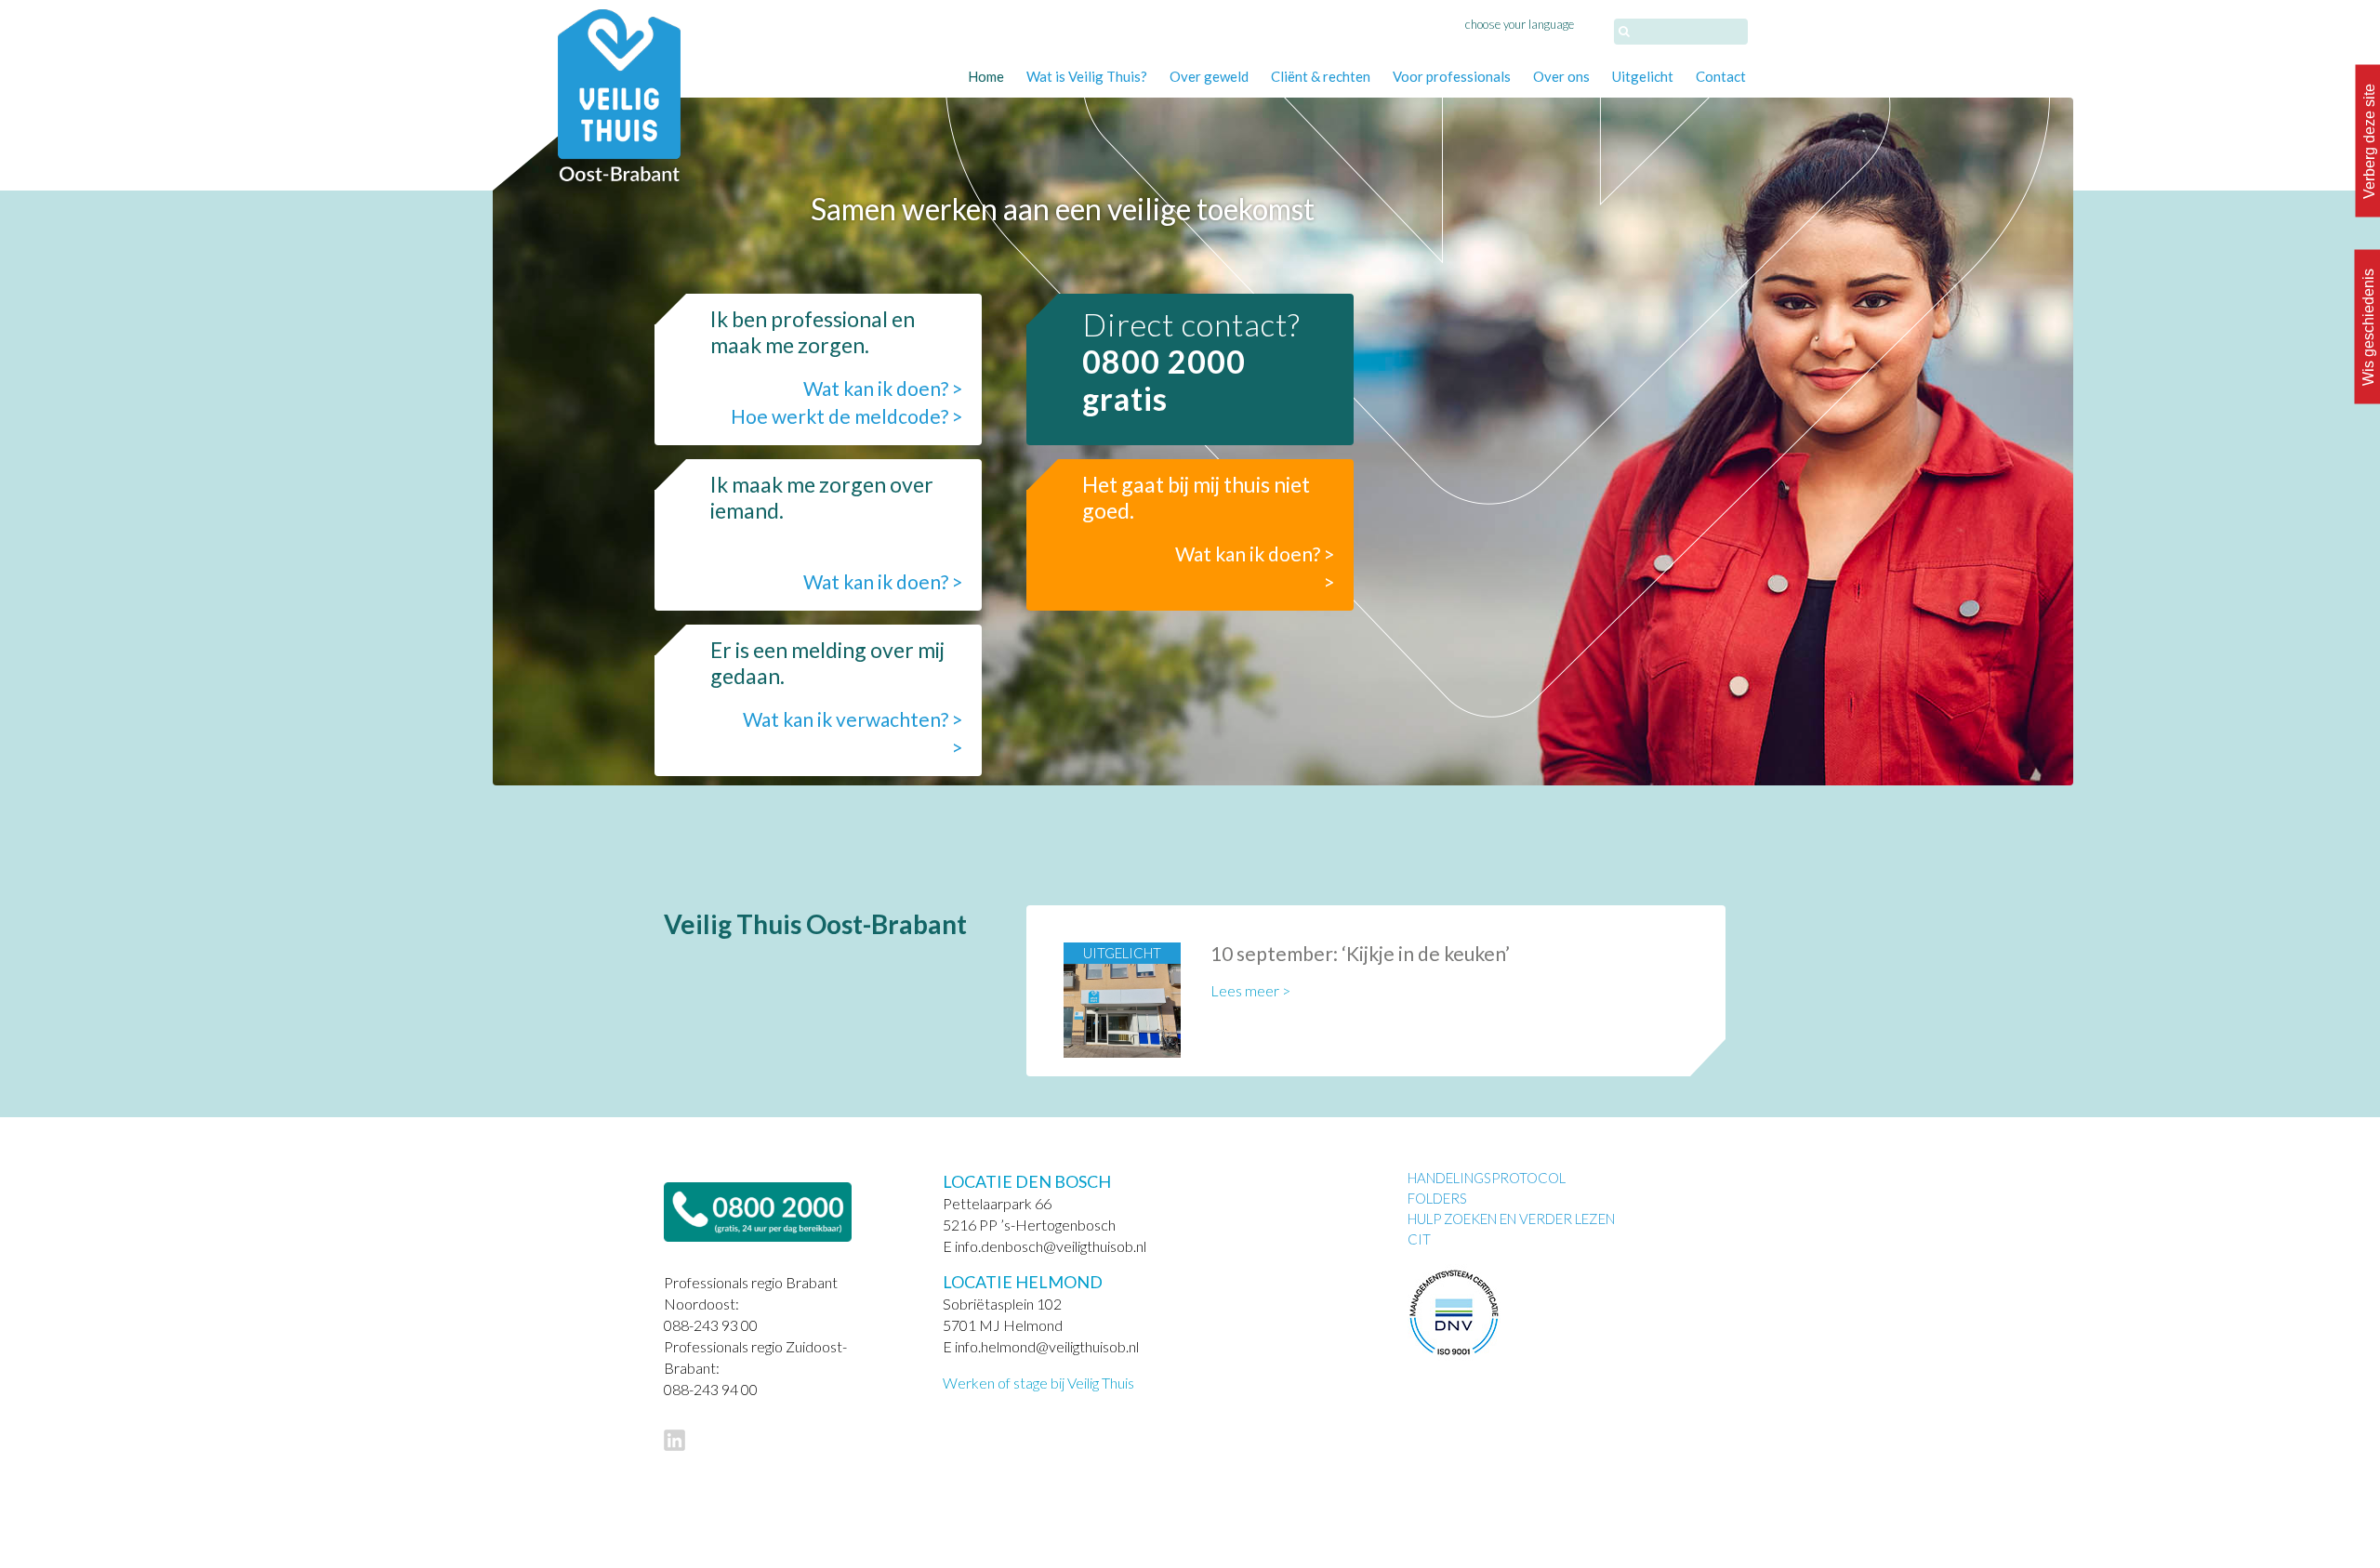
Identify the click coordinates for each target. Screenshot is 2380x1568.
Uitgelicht (1643, 76)
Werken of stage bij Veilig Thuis (1038, 1383)
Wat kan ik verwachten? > (853, 719)
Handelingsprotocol (1487, 1178)
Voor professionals (1452, 76)
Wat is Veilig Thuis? (1087, 76)
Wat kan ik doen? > (883, 388)
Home (986, 76)
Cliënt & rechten (1321, 76)
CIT (1419, 1239)
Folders (1437, 1198)
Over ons (1561, 76)
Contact (1721, 76)
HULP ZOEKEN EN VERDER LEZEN (1511, 1219)
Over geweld (1209, 76)
